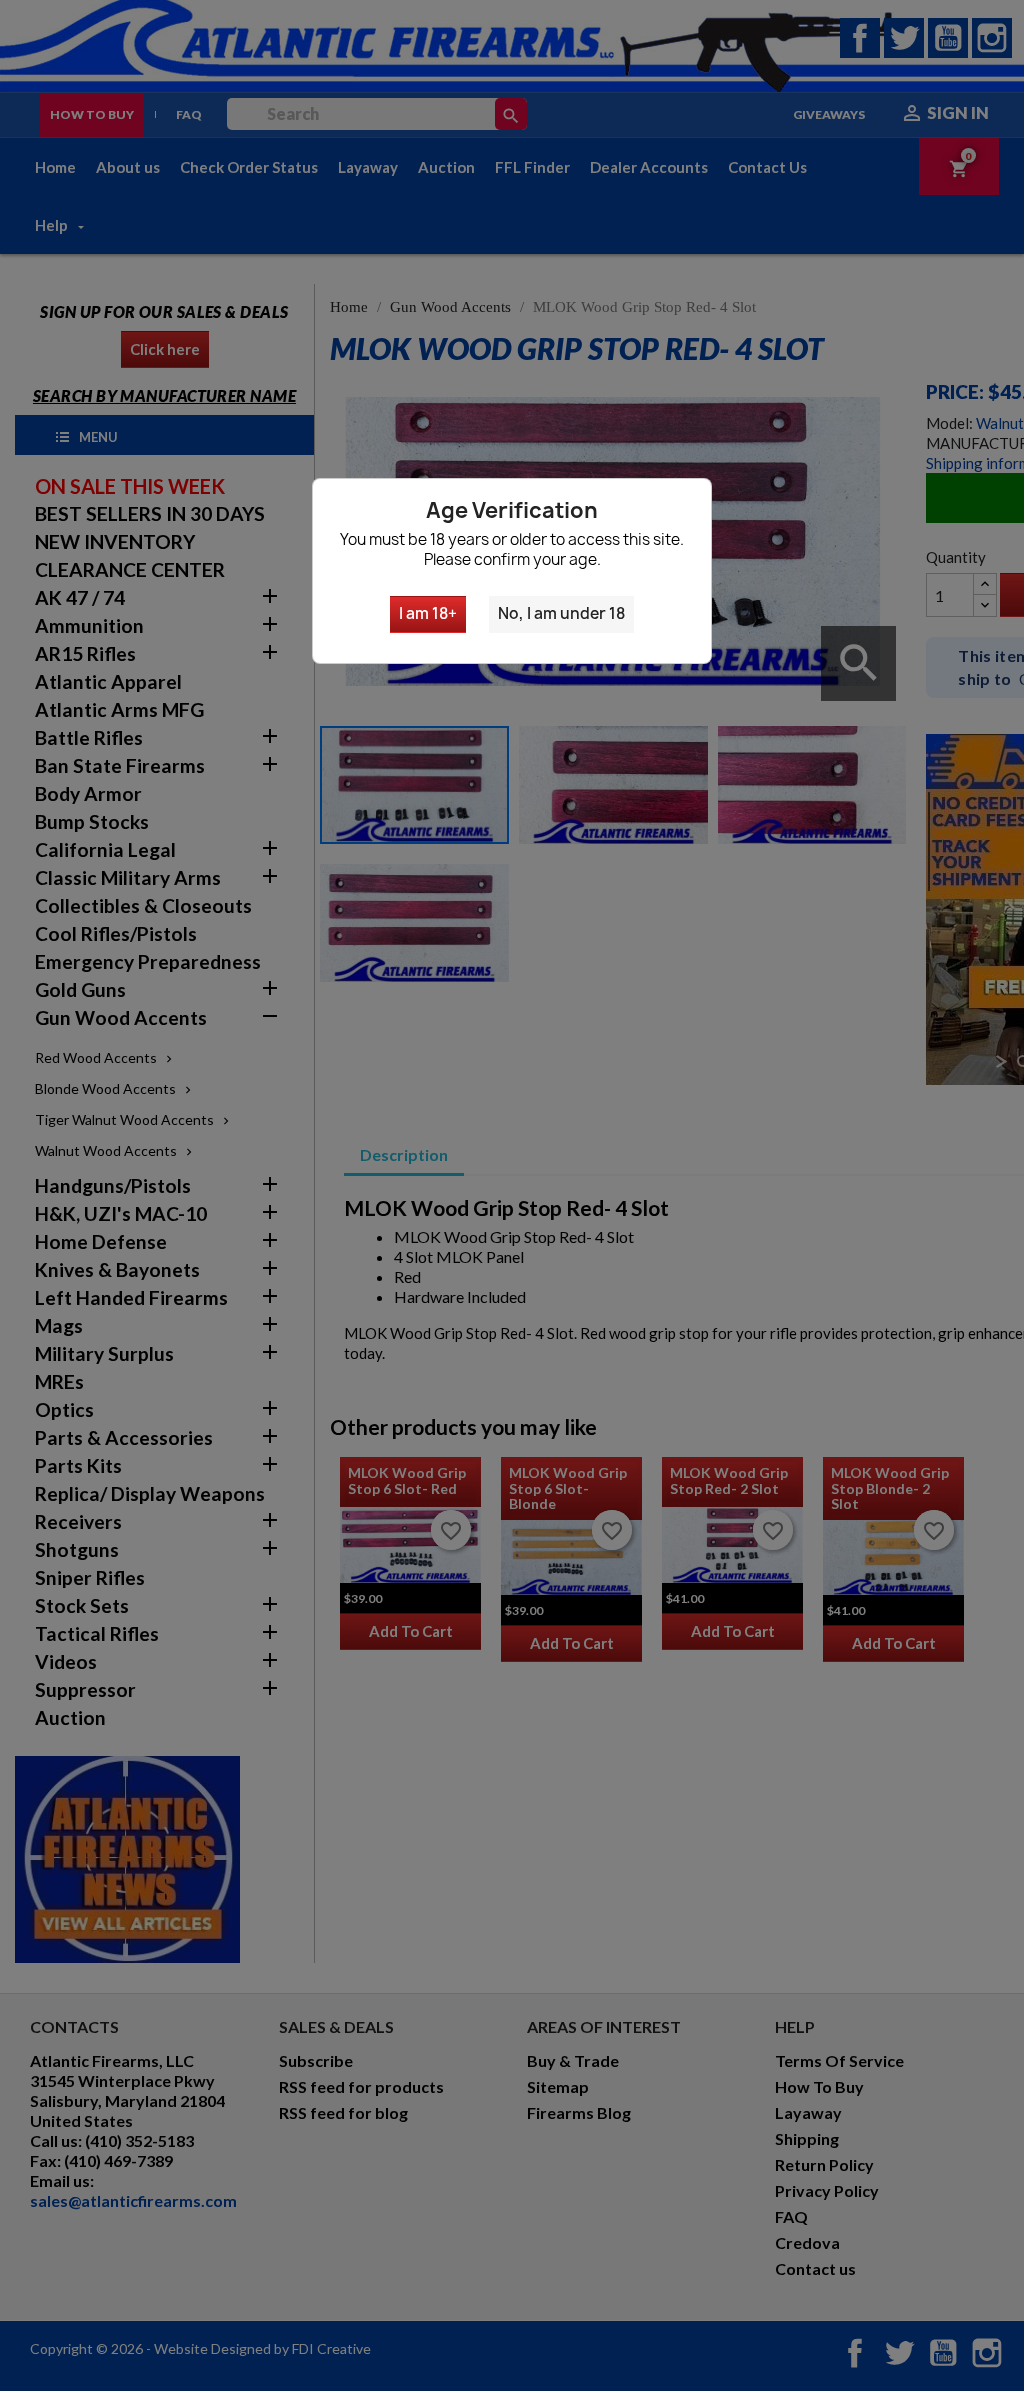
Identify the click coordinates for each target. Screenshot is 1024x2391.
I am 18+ (428, 613)
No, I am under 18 (561, 613)
